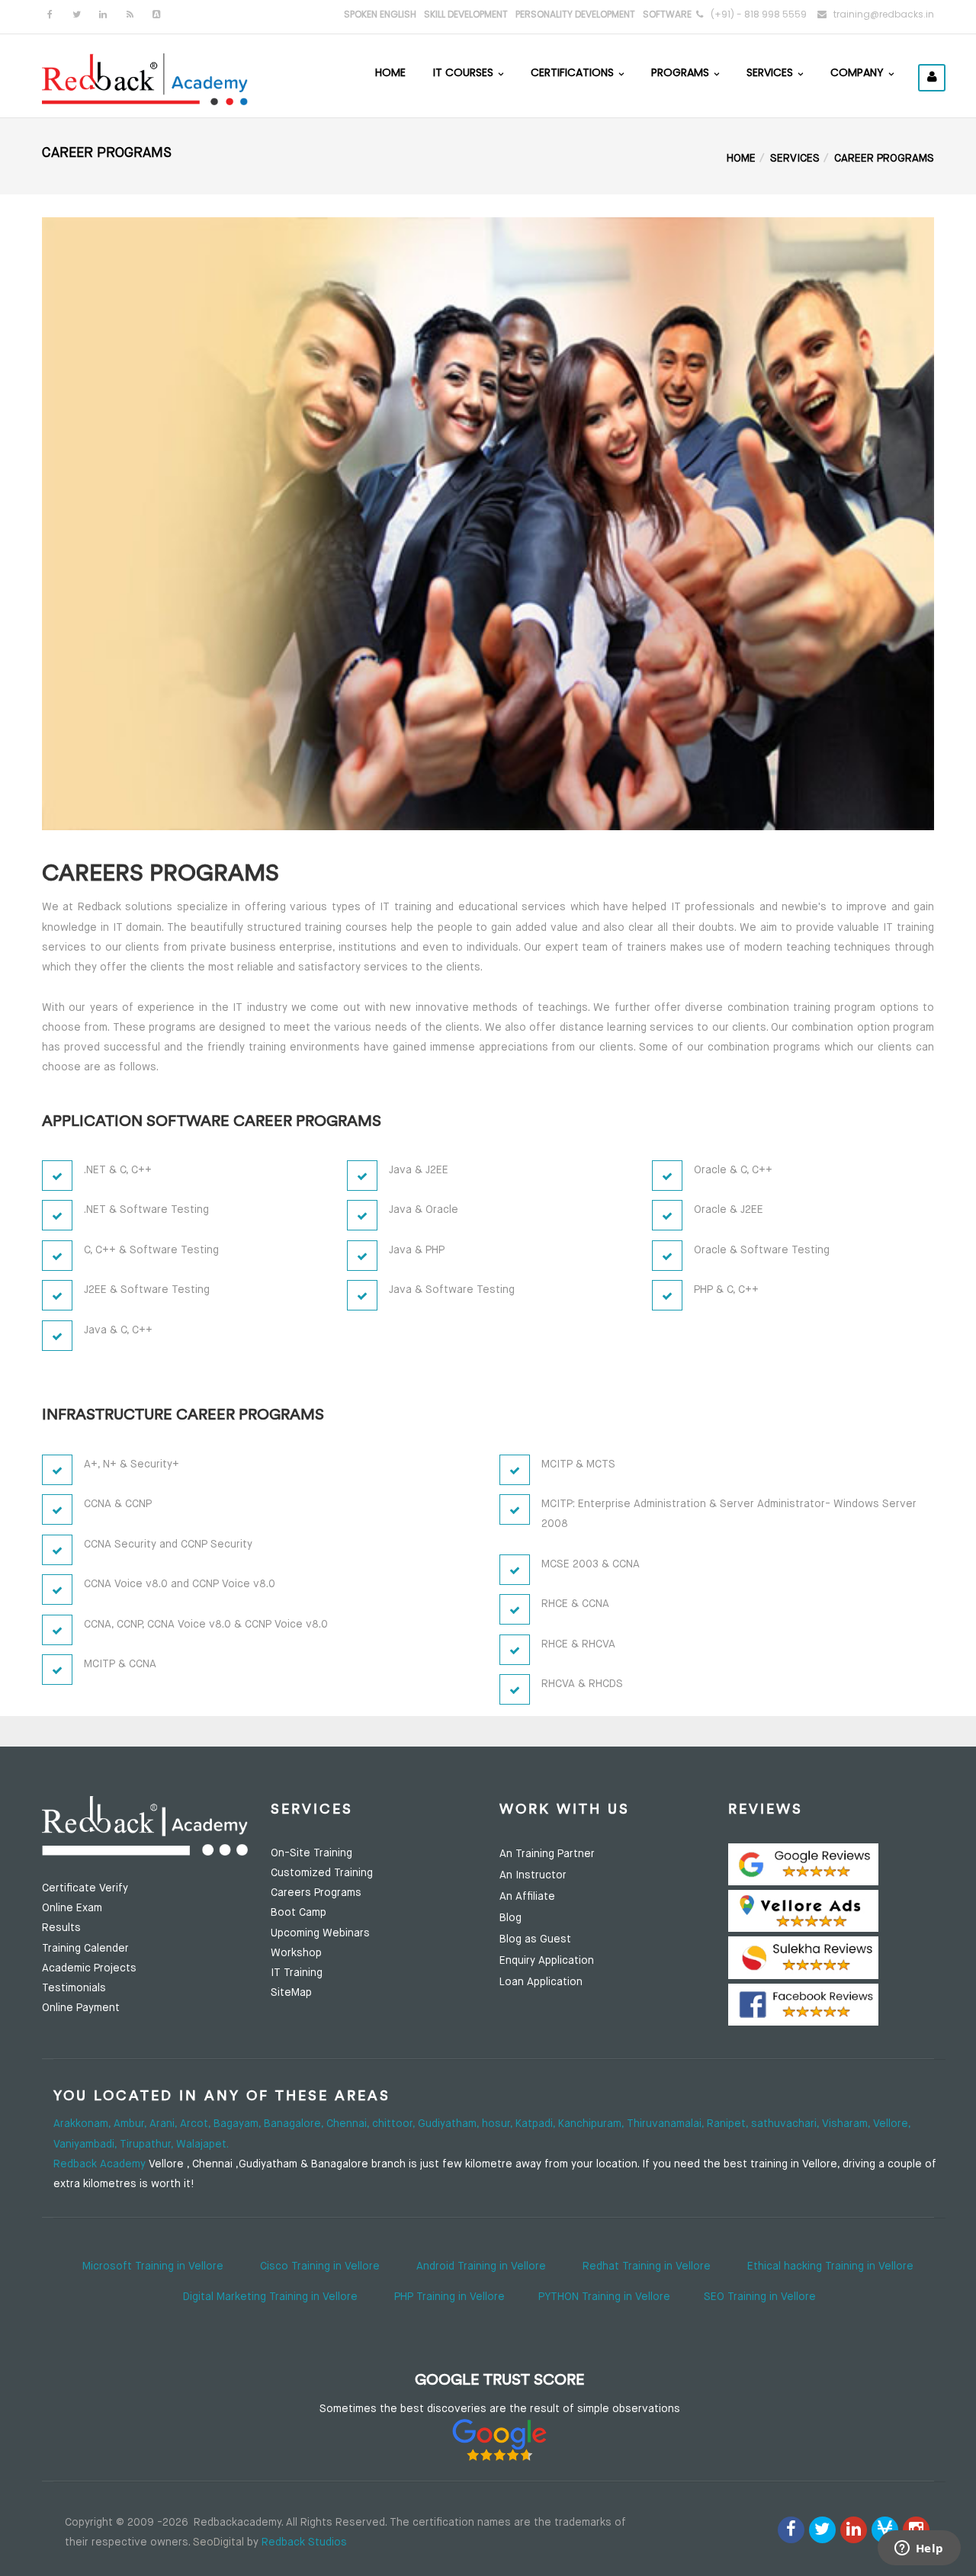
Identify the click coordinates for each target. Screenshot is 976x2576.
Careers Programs (316, 1893)
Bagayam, (239, 2124)
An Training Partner (547, 1854)
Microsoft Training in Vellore (153, 2266)
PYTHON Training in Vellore (604, 2297)
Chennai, (349, 2124)
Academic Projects (89, 1968)
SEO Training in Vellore (760, 2297)
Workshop (296, 1953)
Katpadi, (537, 2124)
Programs (682, 72)
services (795, 159)
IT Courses (465, 72)
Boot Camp (299, 1913)
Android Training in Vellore (481, 2266)
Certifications (574, 72)
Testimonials (74, 1988)
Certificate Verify (85, 1888)
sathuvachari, (787, 2124)
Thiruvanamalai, (667, 2124)
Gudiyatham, (450, 2124)
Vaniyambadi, (87, 2145)
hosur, (499, 2124)
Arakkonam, (83, 2124)
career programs (884, 159)
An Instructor (533, 1875)
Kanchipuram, (592, 2124)
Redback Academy (100, 2164)
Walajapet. (202, 2145)
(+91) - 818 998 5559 (759, 14)
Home (390, 72)
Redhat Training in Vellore (647, 2266)
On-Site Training (311, 1853)
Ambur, (132, 2124)
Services (771, 72)
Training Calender (85, 1949)
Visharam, (848, 2124)
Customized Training (322, 1873)
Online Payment (81, 2008)
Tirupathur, (148, 2145)
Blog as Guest (535, 1939)
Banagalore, (295, 2124)
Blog (510, 1918)
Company (859, 72)
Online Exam (72, 1908)
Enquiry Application (547, 1961)
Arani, (165, 2124)
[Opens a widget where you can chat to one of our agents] (919, 2549)
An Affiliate (527, 1897)
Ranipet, (729, 2124)
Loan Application (541, 1982)
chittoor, (395, 2124)
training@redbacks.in (884, 14)
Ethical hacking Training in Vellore (830, 2266)
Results (61, 1928)
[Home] (145, 78)
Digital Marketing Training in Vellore (270, 2297)
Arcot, (197, 2124)
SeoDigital (218, 2542)
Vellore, (892, 2124)
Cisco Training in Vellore (320, 2266)
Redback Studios (304, 2542)
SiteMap (291, 1993)
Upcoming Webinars (320, 1933)
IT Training (297, 1973)
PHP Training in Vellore (449, 2297)
